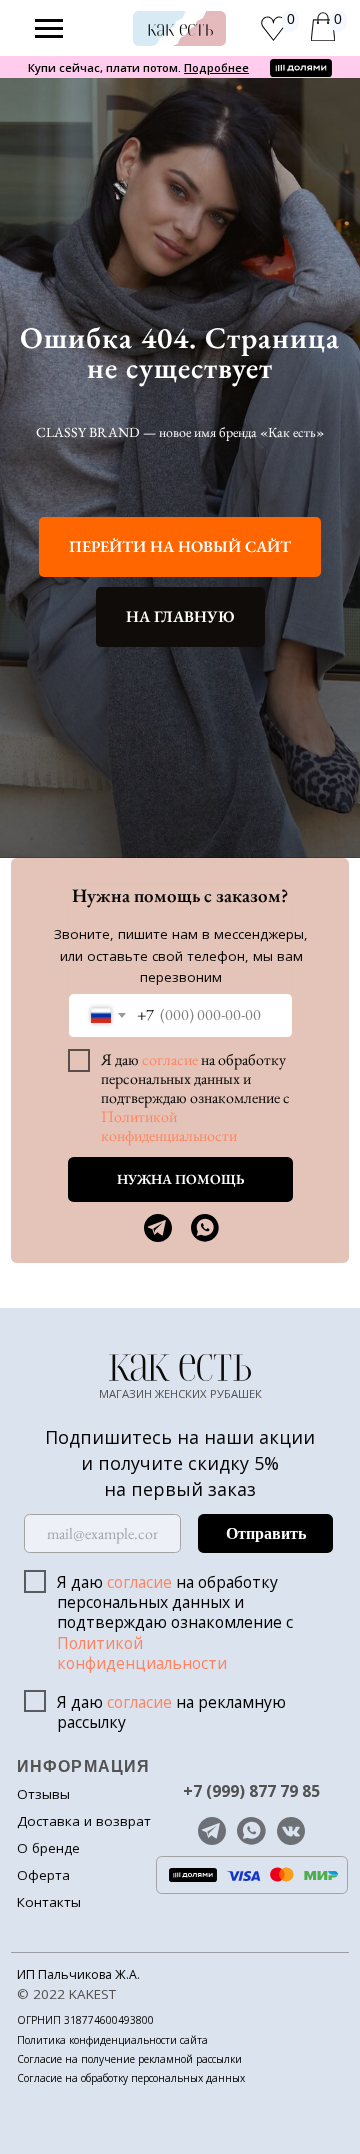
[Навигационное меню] (49, 29)
